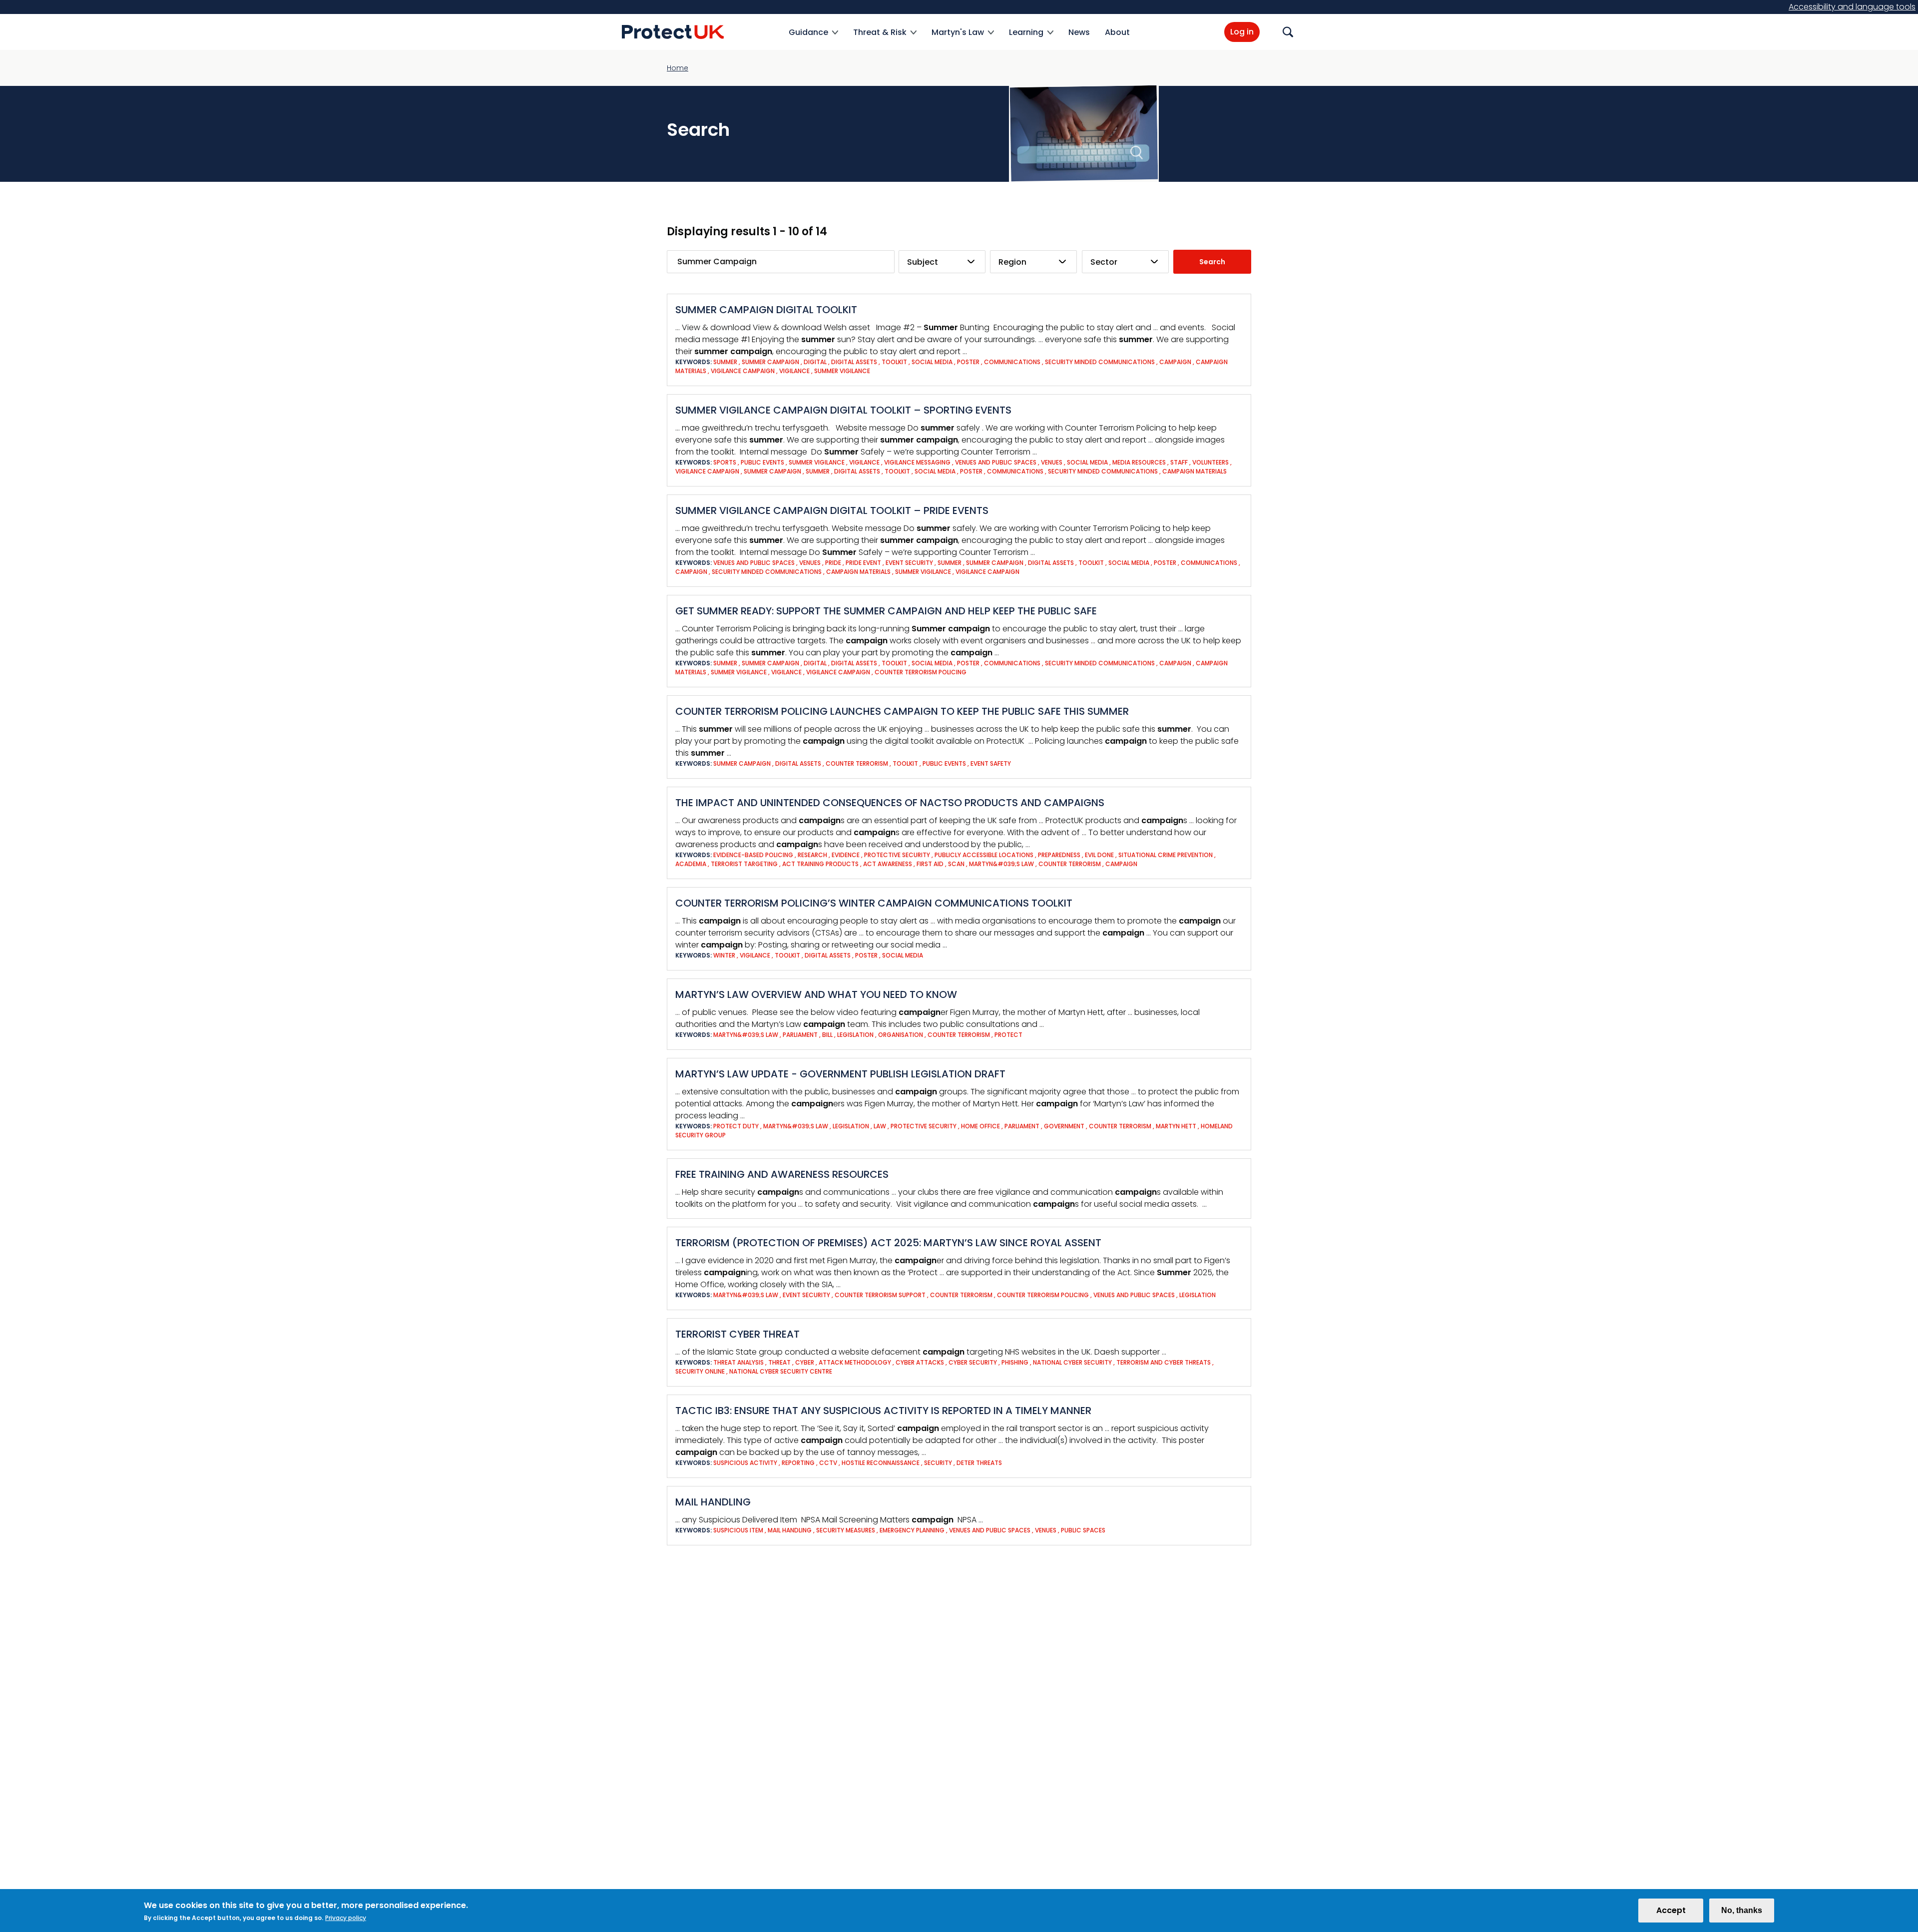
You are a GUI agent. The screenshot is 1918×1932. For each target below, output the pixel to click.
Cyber (805, 1362)
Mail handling (713, 1502)
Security (939, 1463)
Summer (726, 362)
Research (813, 855)
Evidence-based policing (754, 855)
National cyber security (1073, 1362)
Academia (692, 864)
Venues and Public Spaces (996, 462)
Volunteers (1211, 462)
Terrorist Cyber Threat (737, 1334)
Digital (816, 362)
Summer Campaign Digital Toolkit (766, 310)
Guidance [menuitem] (808, 38)
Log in (1242, 32)
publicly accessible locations (985, 855)
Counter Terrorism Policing (921, 672)
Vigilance (795, 371)
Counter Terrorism (858, 763)
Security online (701, 1371)
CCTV (829, 1463)
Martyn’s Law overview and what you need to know (816, 994)
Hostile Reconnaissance (881, 1463)
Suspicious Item (739, 1530)
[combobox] (942, 262)
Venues (1052, 462)
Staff (1180, 462)
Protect (1008, 1035)
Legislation (856, 1035)
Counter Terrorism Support (881, 1295)
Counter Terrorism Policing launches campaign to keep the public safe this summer (902, 711)
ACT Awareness (888, 864)
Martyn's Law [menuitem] (958, 38)
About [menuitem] (1117, 32)
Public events (763, 462)
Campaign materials (1195, 471)
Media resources (1140, 462)
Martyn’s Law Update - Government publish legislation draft (840, 1074)
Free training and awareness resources (782, 1174)
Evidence (846, 855)
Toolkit (895, 362)
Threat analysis (739, 1362)
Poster (969, 362)
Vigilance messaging (918, 462)
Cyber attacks (921, 1362)
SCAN (957, 864)
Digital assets (855, 362)
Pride (834, 563)
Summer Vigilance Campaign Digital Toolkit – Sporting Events (843, 410)
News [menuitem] (1079, 32)
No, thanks (1742, 1910)
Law (881, 1126)
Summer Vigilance (842, 371)
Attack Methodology (856, 1362)
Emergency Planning (913, 1530)
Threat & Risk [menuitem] (880, 38)
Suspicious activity (746, 1463)
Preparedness (1060, 855)
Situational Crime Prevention (1166, 855)
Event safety (991, 763)
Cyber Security (973, 1362)
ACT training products (821, 864)
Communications (1013, 362)
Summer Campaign (771, 362)
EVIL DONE (1100, 855)
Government (1065, 1126)
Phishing (1016, 1362)
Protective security (898, 855)
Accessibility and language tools (1852, 7)
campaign (1176, 362)
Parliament (801, 1035)
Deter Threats (979, 1463)
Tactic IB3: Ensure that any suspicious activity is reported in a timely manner (883, 1411)
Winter (725, 955)
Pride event (864, 563)
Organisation (901, 1035)
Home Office (981, 1126)
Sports (725, 462)
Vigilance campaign (743, 371)
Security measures (846, 1530)
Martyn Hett (1177, 1126)
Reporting (799, 1463)
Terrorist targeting (745, 864)
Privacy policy (346, 1918)
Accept (1671, 1910)
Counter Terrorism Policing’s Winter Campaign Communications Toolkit (874, 903)
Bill (828, 1035)
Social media (933, 362)
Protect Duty (737, 1126)
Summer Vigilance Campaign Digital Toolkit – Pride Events (832, 510)
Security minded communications (1101, 362)
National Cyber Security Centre (781, 1371)
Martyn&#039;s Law (1002, 864)
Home (678, 68)
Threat (780, 1362)
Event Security (910, 563)
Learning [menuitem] (1026, 38)
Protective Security (924, 1126)
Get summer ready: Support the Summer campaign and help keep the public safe (886, 611)
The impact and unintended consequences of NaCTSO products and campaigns (890, 803)
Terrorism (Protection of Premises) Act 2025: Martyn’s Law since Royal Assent (888, 1243)
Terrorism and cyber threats (1164, 1362)
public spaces (1083, 1530)
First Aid (931, 864)
